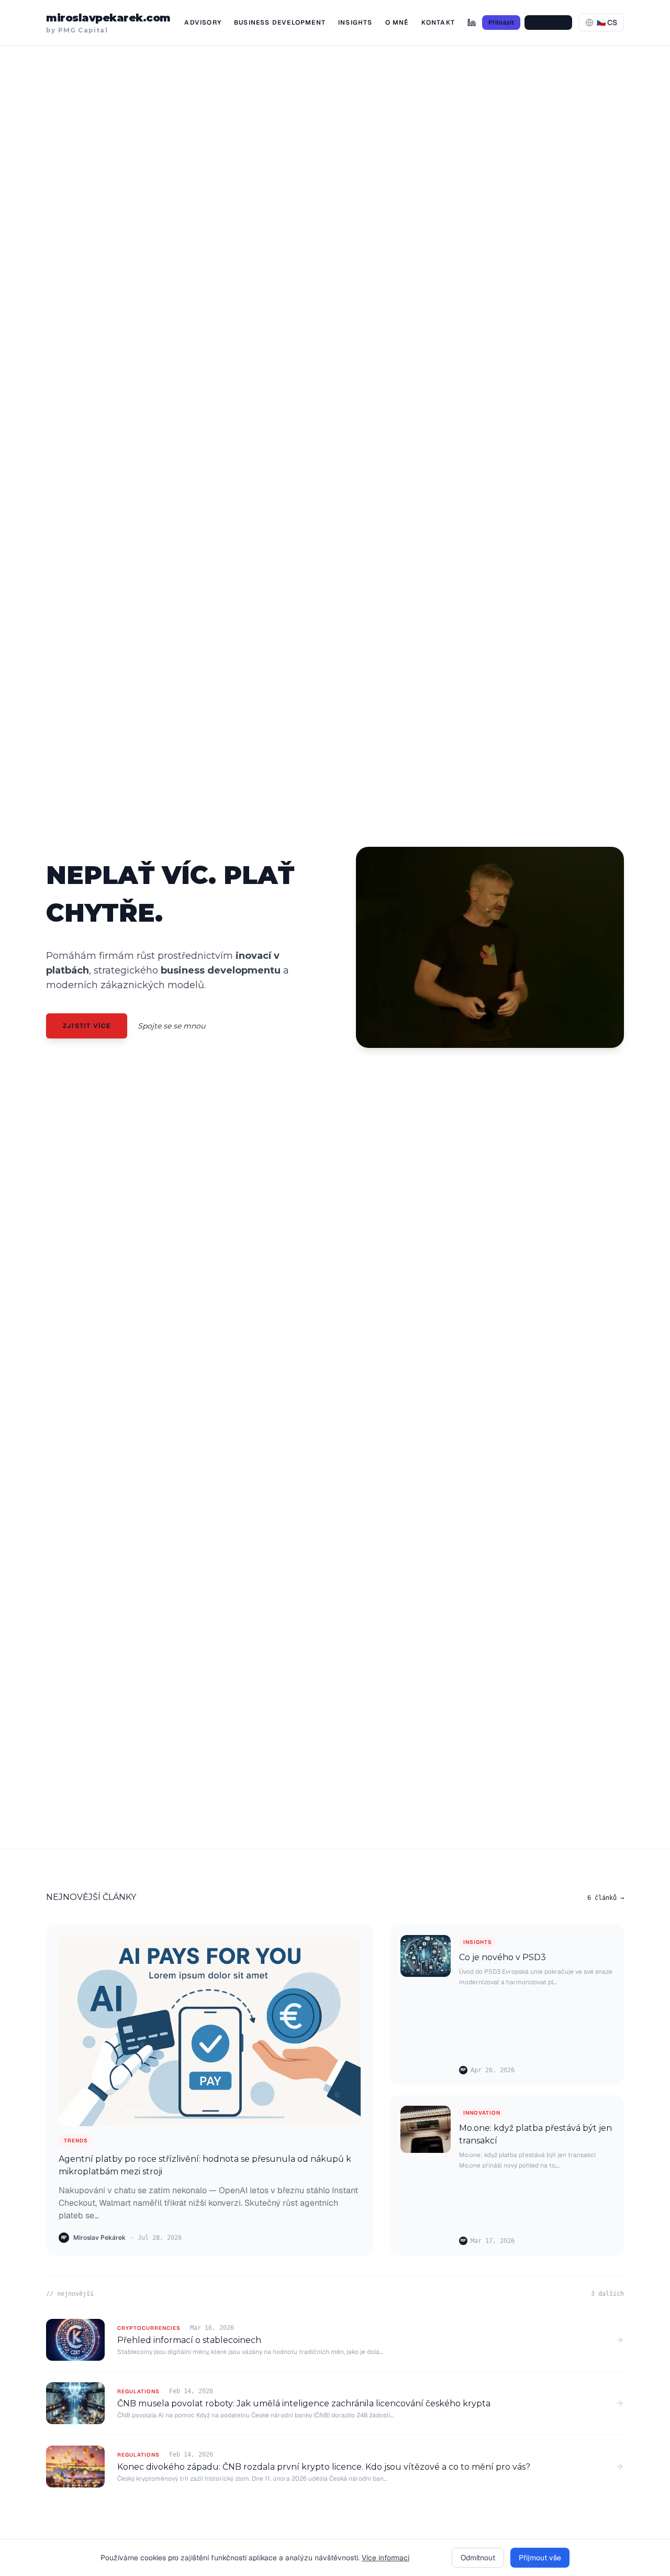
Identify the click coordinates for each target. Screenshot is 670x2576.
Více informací (386, 2558)
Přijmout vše (540, 2558)
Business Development (280, 23)
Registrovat (548, 23)
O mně (397, 23)
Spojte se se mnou (171, 1026)
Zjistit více (87, 1026)
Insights (355, 23)
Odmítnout (478, 2558)
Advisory (203, 23)
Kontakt (438, 23)
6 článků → (606, 1898)
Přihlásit (501, 23)
